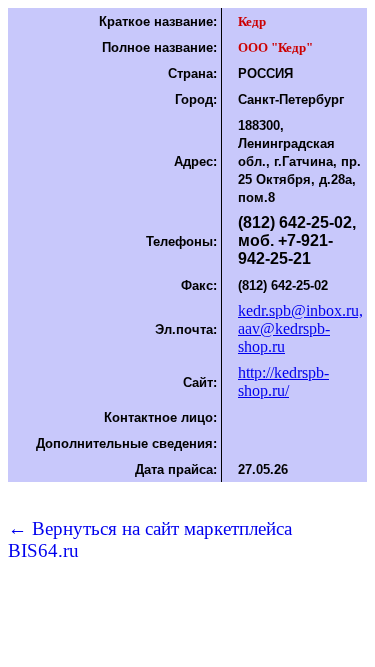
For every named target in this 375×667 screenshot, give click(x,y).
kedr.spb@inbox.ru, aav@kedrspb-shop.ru (300, 328)
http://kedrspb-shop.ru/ (283, 381)
